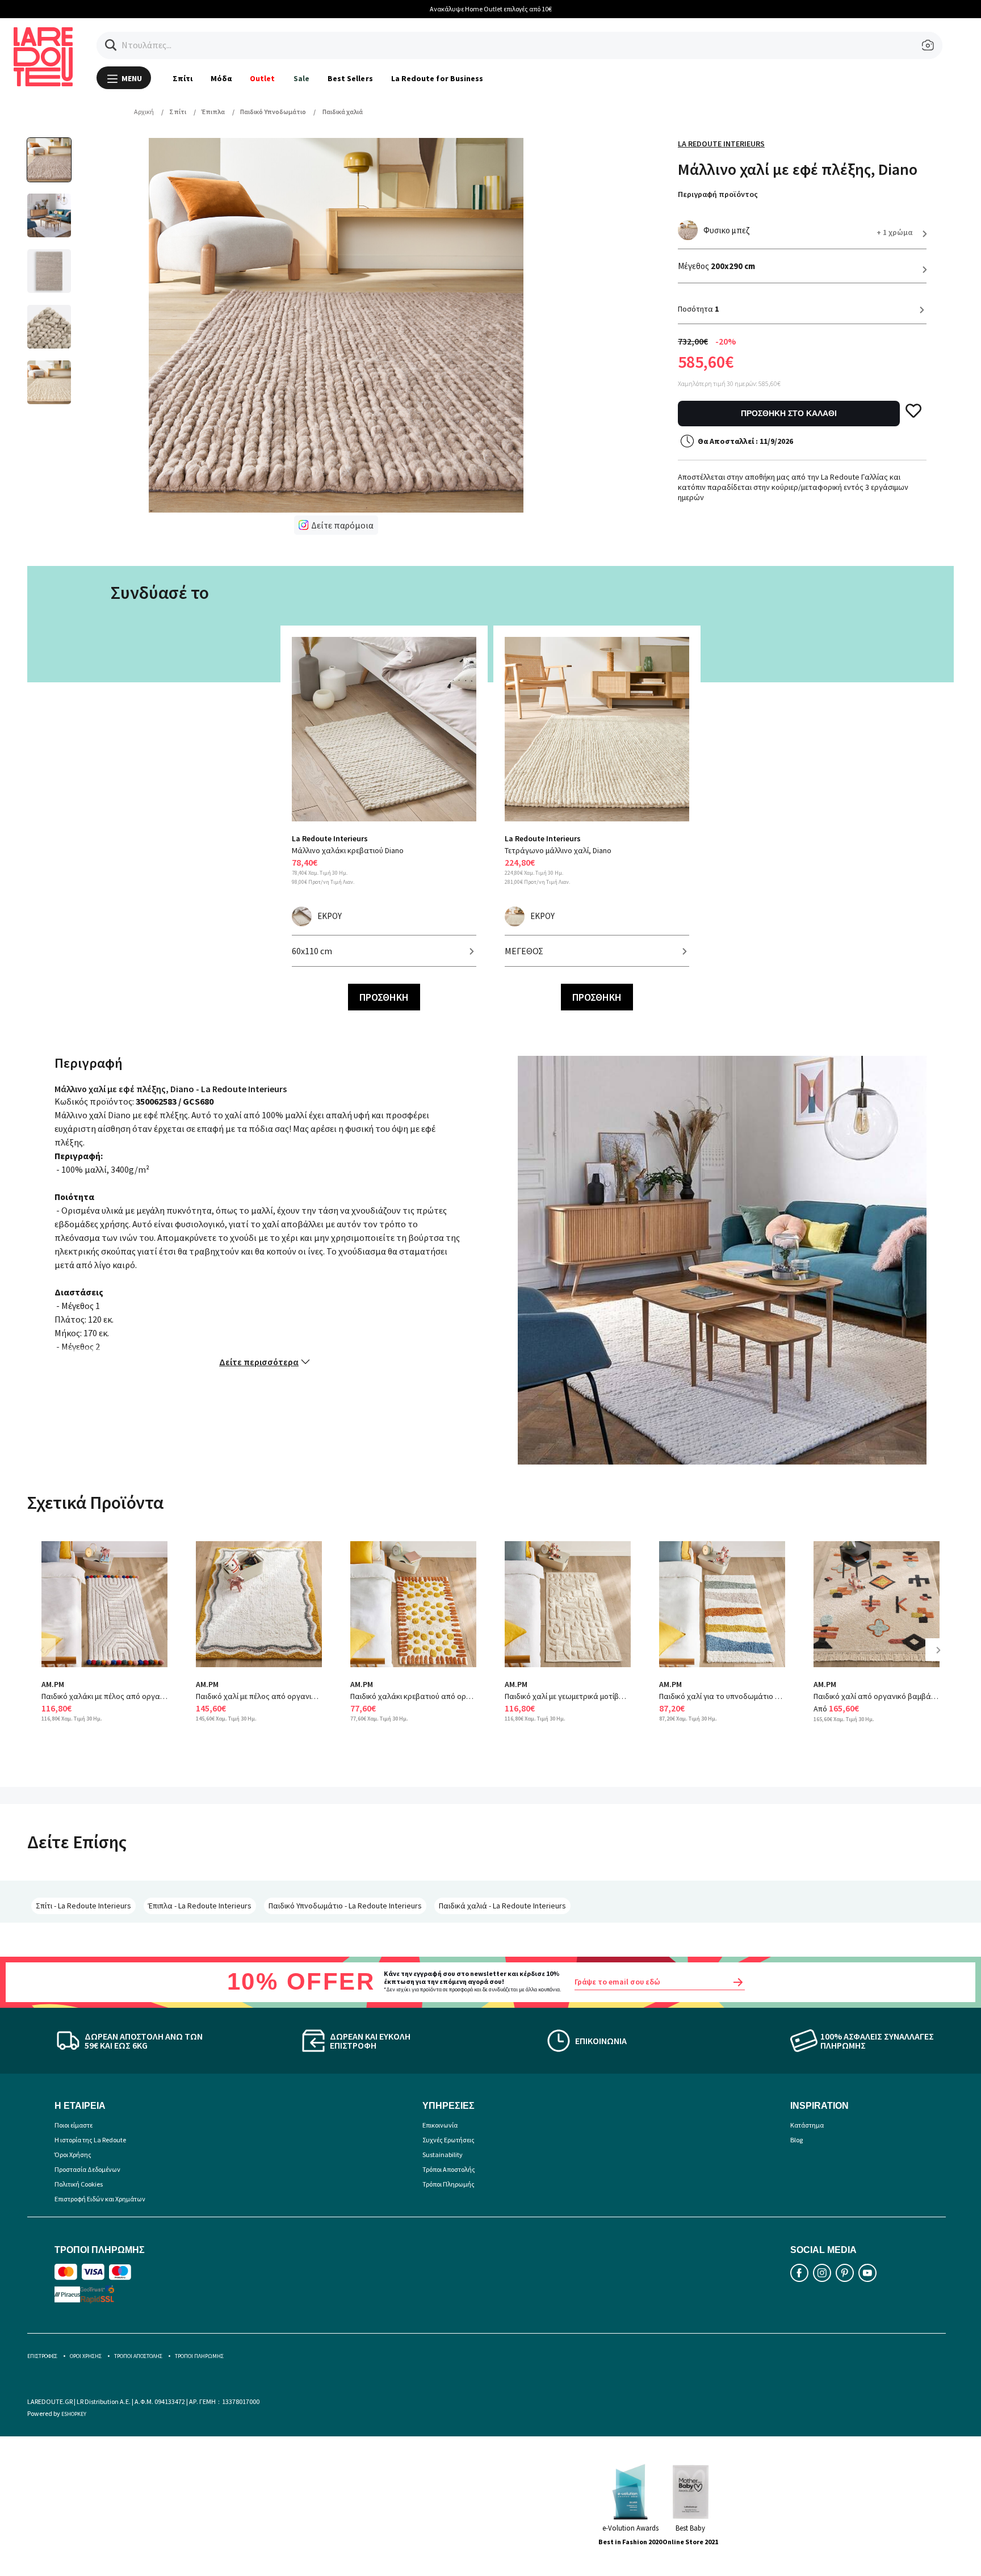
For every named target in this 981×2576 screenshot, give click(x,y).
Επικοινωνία (440, 2125)
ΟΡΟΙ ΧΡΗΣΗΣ (86, 2356)
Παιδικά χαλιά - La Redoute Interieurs (502, 1906)
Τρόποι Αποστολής (449, 2169)
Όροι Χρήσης (73, 2155)
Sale (301, 78)
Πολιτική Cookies (79, 2184)
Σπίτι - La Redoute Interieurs (83, 1906)
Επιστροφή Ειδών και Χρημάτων (100, 2199)
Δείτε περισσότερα (259, 1362)
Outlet (262, 78)
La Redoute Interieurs (721, 144)
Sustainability (443, 2155)
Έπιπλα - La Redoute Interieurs (200, 1906)
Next (942, 1658)
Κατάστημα (807, 2125)
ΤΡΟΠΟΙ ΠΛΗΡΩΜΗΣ (199, 2356)
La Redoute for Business (437, 78)
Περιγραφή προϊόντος (718, 194)
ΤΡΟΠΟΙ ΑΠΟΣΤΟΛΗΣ (138, 2356)
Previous (50, 1658)
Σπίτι (183, 78)
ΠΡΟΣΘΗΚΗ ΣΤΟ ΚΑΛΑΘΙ (789, 413)
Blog (796, 2140)
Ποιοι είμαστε (74, 2125)
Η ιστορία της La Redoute (90, 2140)
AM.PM (53, 1684)
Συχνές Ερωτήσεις (448, 2140)
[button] (111, 45)
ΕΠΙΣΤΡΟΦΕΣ (42, 2356)
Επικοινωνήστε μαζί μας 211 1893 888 (491, 9)
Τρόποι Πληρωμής (448, 2184)
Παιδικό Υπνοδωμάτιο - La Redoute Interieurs (345, 1906)
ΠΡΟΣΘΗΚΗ (384, 997)
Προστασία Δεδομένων (87, 2169)
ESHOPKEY (74, 2414)
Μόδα (221, 78)
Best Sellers (350, 78)
